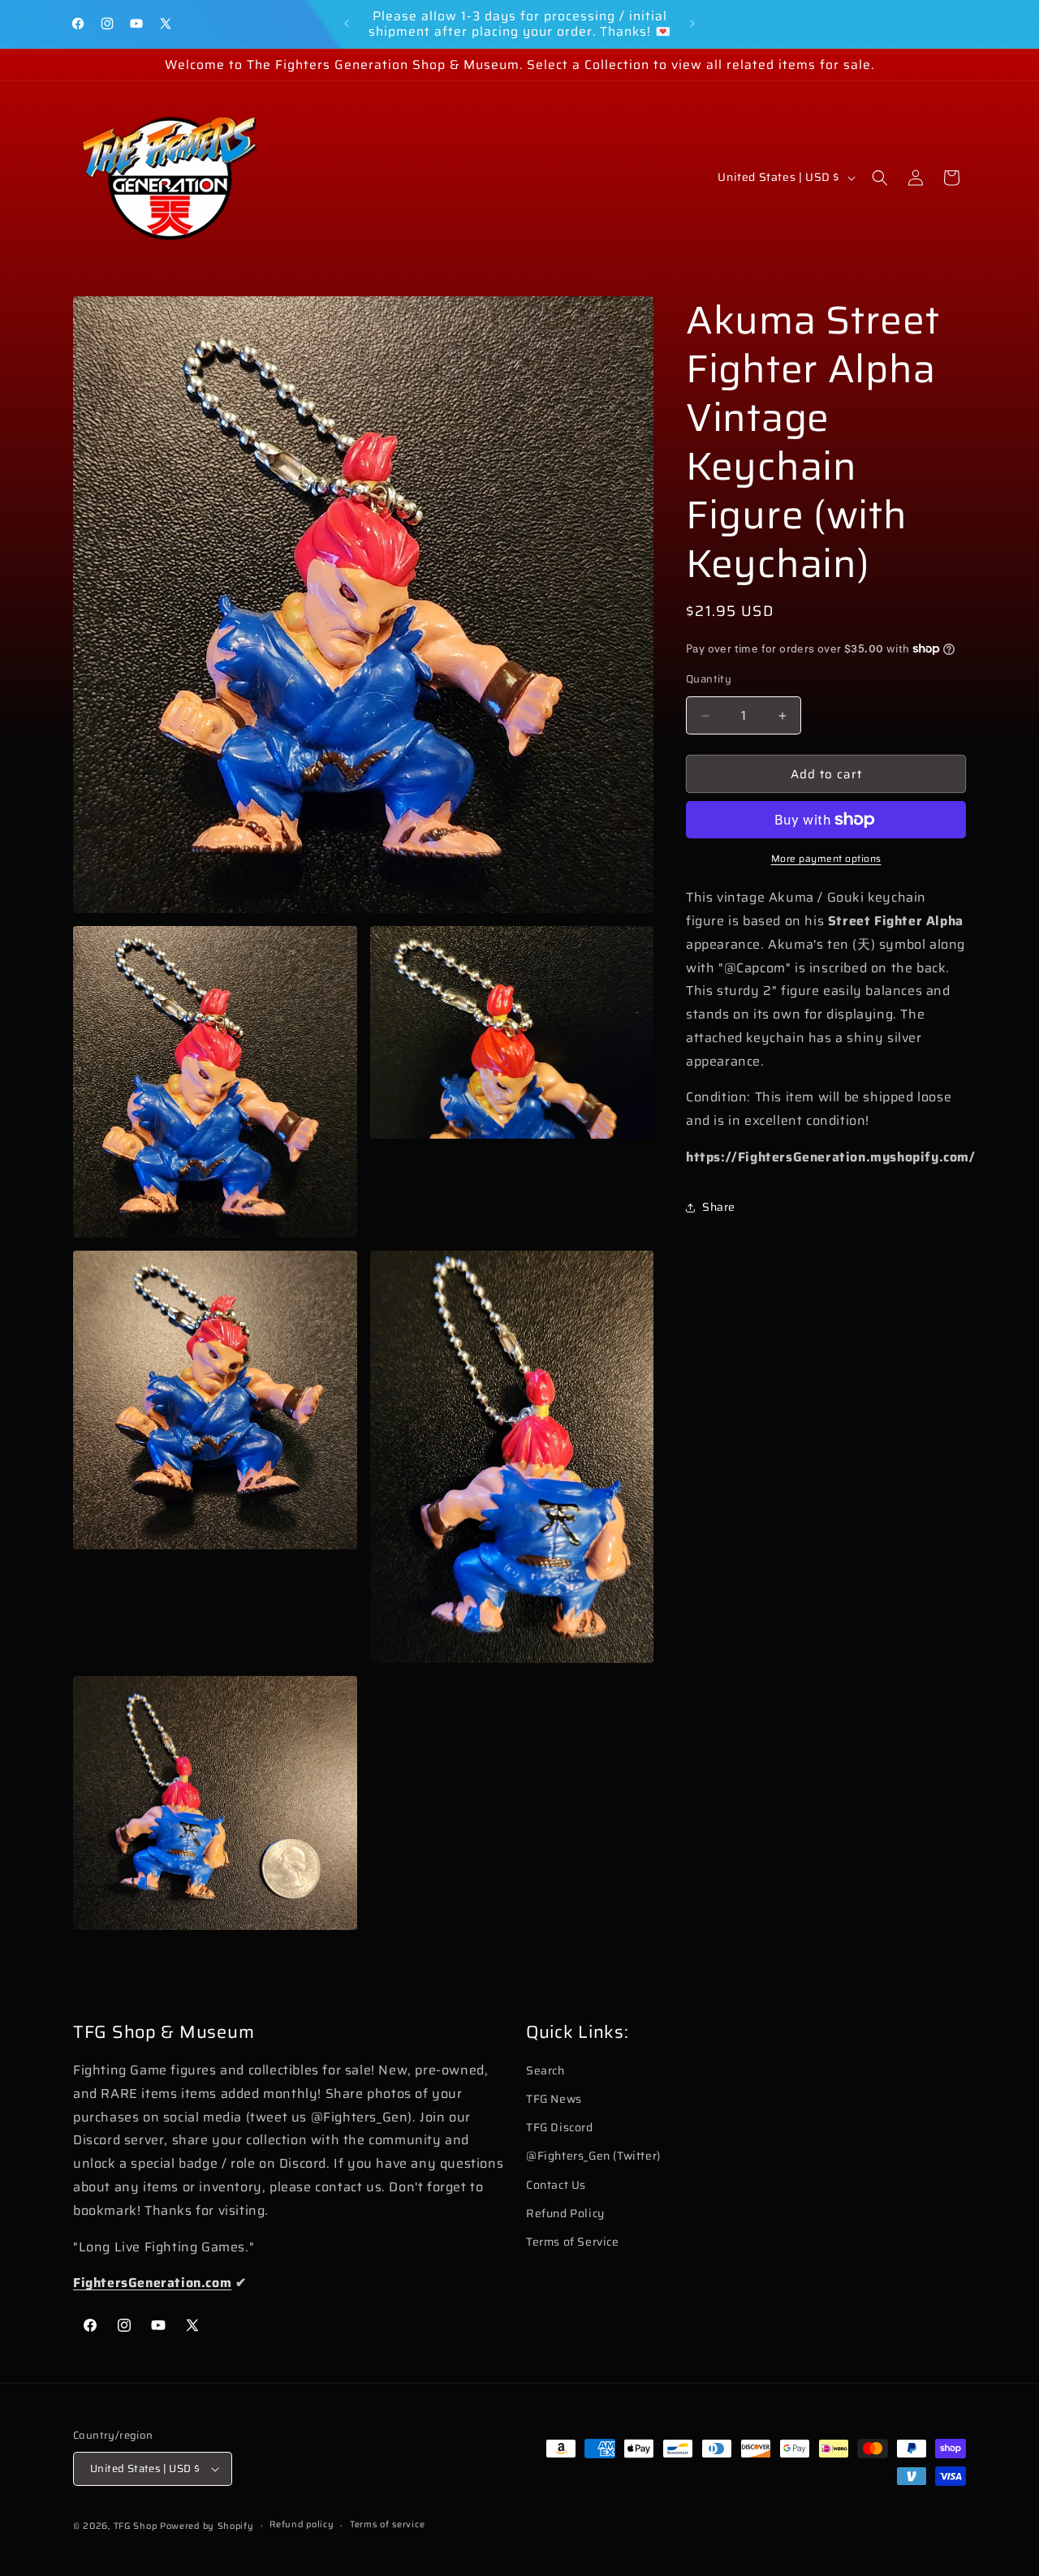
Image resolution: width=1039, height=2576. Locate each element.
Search (545, 2070)
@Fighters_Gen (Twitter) (593, 2156)
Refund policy (302, 2524)
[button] (880, 178)
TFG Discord (560, 2127)
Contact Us (556, 2185)
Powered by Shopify (207, 2526)
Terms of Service (573, 2242)
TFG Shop (136, 2526)
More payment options (826, 859)
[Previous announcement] (347, 24)
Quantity (709, 679)
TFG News (554, 2099)
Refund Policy (565, 2213)
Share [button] (719, 1207)
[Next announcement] (692, 24)
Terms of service (387, 2524)
